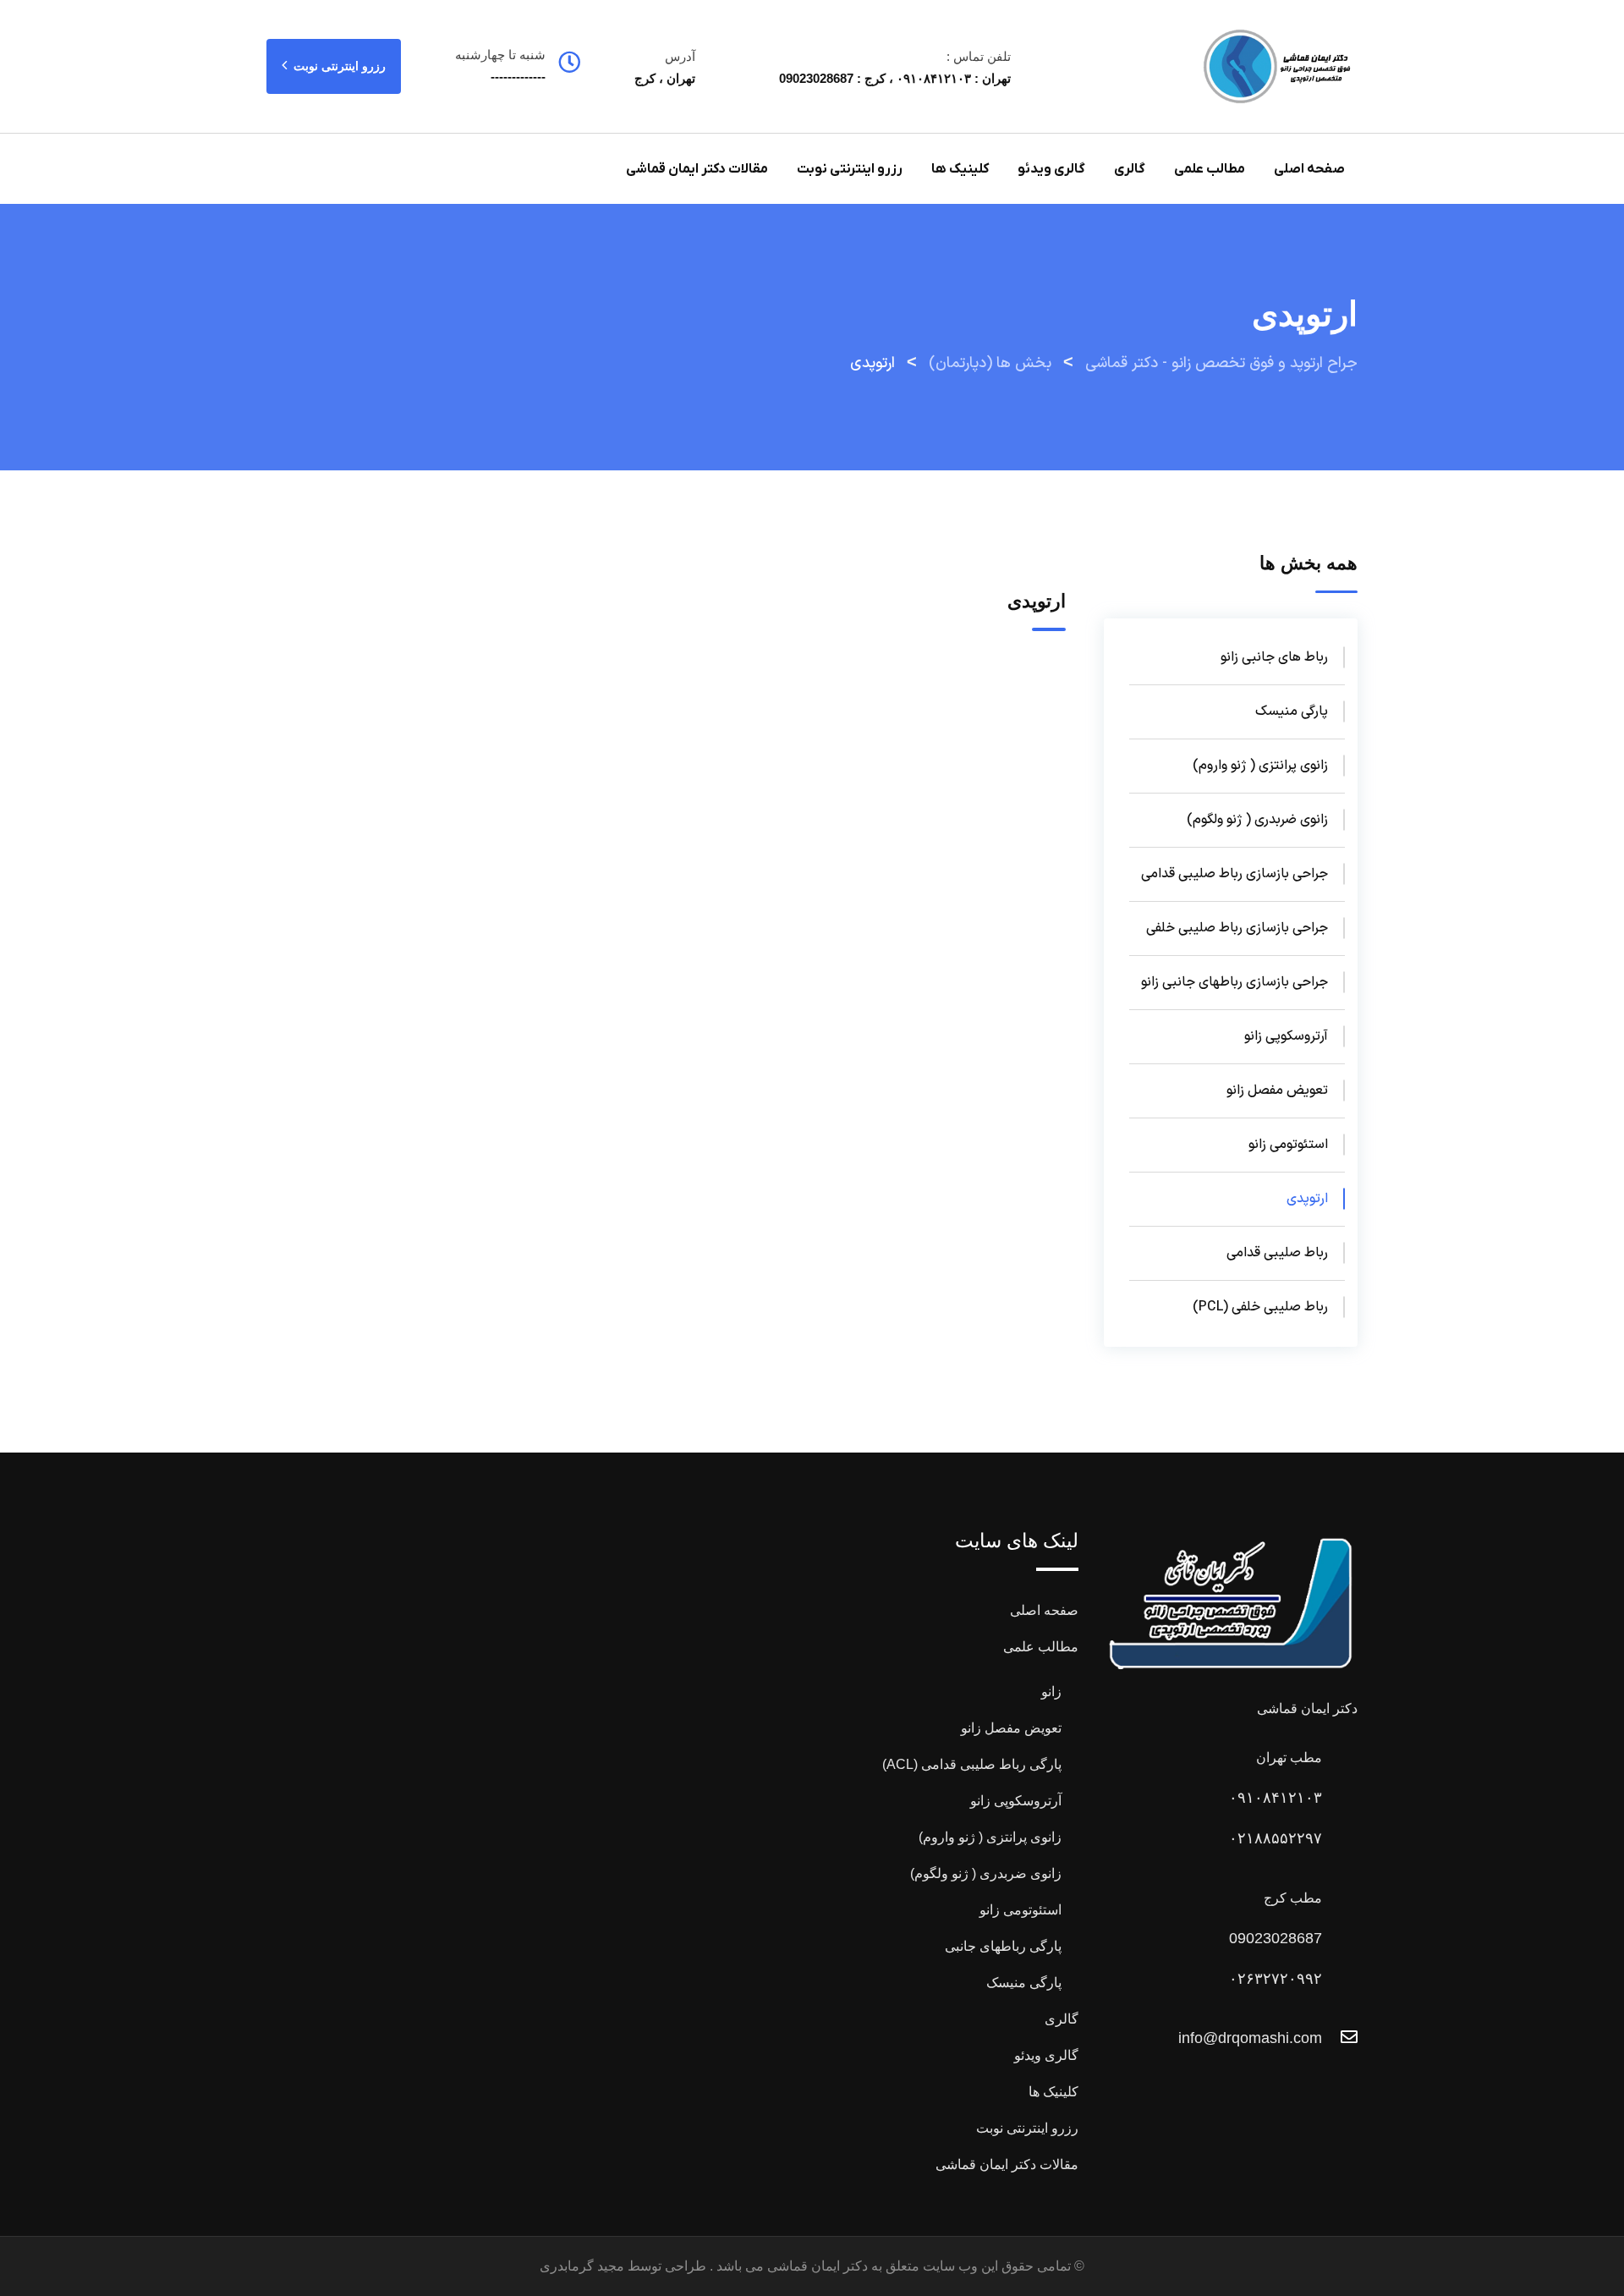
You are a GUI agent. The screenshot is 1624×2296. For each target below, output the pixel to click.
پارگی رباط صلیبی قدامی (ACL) (972, 1764)
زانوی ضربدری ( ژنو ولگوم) (1257, 820)
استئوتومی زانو (1288, 1145)
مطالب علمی (1210, 169)
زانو (1051, 1692)
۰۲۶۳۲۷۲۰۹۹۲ (1276, 1979)
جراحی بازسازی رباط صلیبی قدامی (1234, 874)
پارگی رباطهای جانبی (1003, 1946)
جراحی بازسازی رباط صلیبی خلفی (1237, 928)
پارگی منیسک (1292, 711)
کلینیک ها (960, 169)
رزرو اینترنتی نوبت (338, 66)
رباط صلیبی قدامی (1277, 1253)
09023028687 (1276, 1938)
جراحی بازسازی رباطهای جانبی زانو (1234, 982)
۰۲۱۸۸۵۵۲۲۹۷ (1276, 1838)
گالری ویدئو (1051, 169)
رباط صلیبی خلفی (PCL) (1260, 1307)
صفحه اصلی (1309, 169)
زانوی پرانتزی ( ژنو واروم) (1260, 766)
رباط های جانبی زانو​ (1274, 657)
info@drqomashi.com (1250, 2038)
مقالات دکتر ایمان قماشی (697, 169)
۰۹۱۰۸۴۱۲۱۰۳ (1276, 1798)
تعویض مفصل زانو (1277, 1090)
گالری (1130, 169)
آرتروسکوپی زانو (1286, 1036)
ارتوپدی (1307, 1199)
